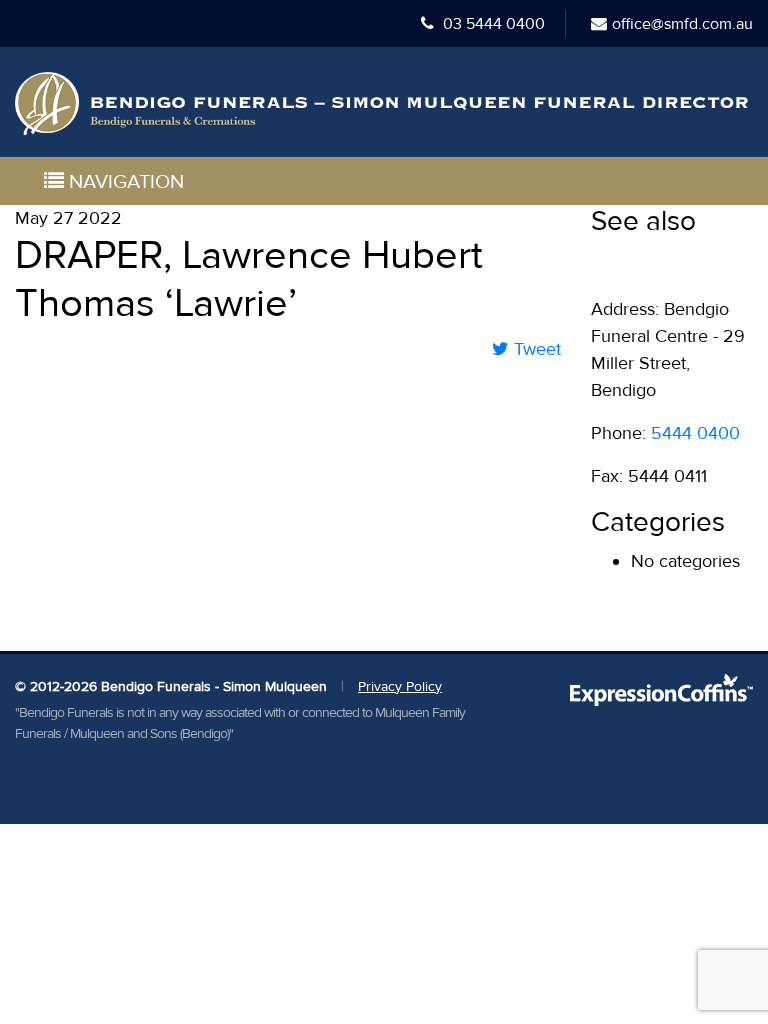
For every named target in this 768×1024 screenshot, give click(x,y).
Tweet (535, 349)
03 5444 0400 (492, 24)
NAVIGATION (124, 182)
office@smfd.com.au (682, 24)
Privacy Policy (400, 686)
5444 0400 (695, 433)
